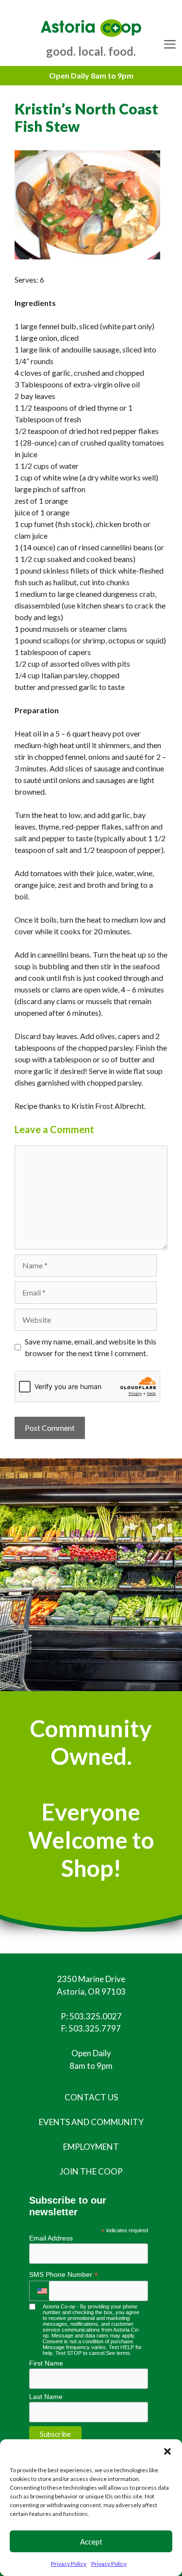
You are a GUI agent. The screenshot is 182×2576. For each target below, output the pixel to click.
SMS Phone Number (64, 2275)
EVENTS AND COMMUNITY (91, 2122)
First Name (46, 2363)
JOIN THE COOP (91, 2171)
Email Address (51, 2238)
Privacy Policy (69, 2564)
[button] (167, 2451)
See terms (118, 2353)
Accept (91, 2542)
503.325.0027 (96, 2016)
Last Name (46, 2397)
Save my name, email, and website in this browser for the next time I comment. (91, 1347)
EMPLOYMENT (91, 2147)
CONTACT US (91, 2097)
